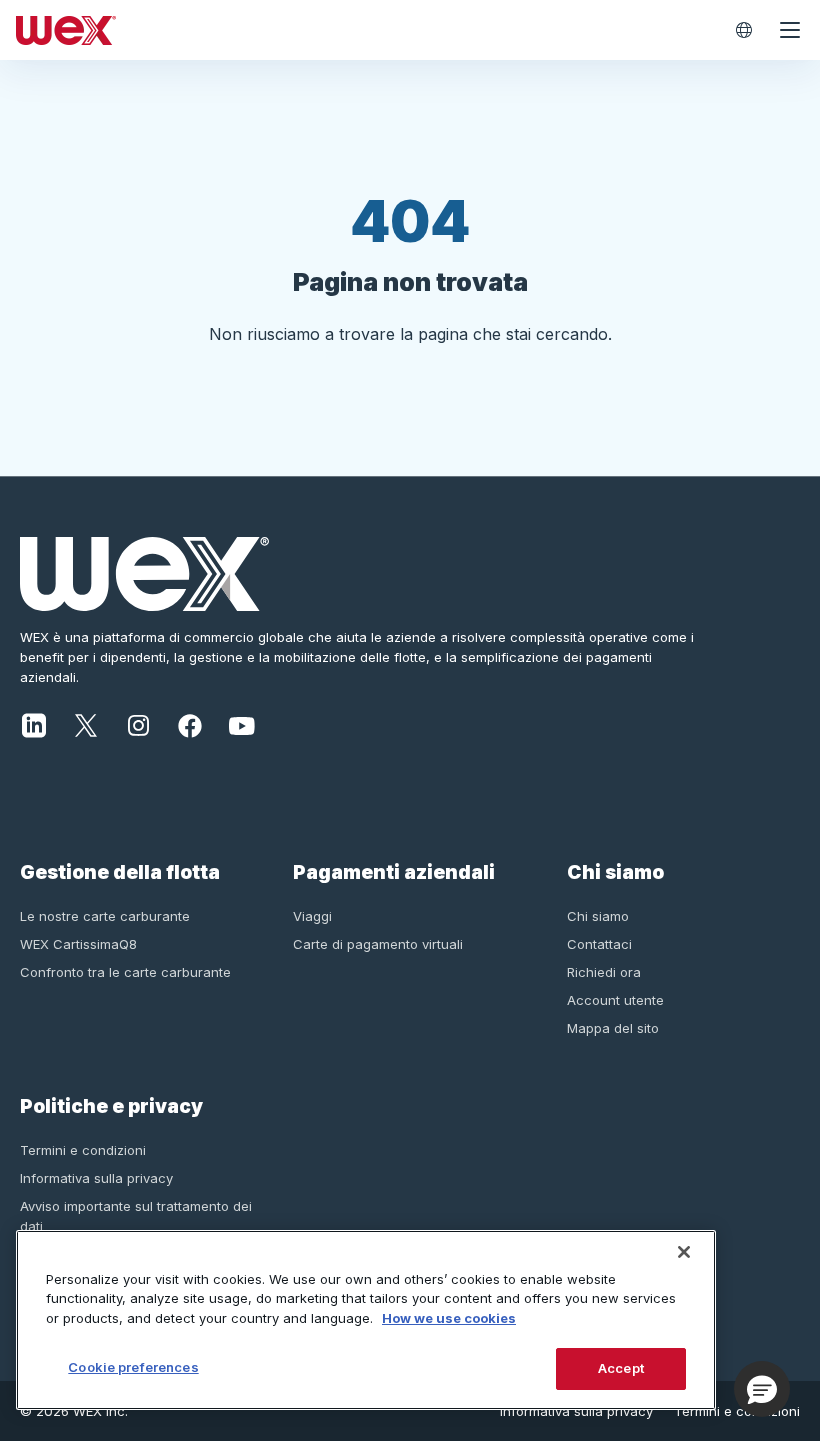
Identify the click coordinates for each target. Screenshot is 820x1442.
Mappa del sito (613, 1028)
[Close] (684, 1252)
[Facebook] (190, 724)
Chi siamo (598, 916)
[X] (86, 724)
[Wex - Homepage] (364, 30)
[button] (762, 1389)
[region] (366, 1320)
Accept (621, 1368)
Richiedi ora (604, 972)
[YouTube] (242, 724)
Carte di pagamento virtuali (378, 944)
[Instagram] (138, 724)
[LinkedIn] (34, 724)
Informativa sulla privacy (96, 1178)
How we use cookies (449, 1318)
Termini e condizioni (83, 1150)
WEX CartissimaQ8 (78, 944)
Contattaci (599, 944)
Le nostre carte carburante (105, 916)
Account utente (615, 1000)
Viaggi (312, 916)
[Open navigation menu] (790, 30)
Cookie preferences (133, 1367)
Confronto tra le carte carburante (125, 972)
